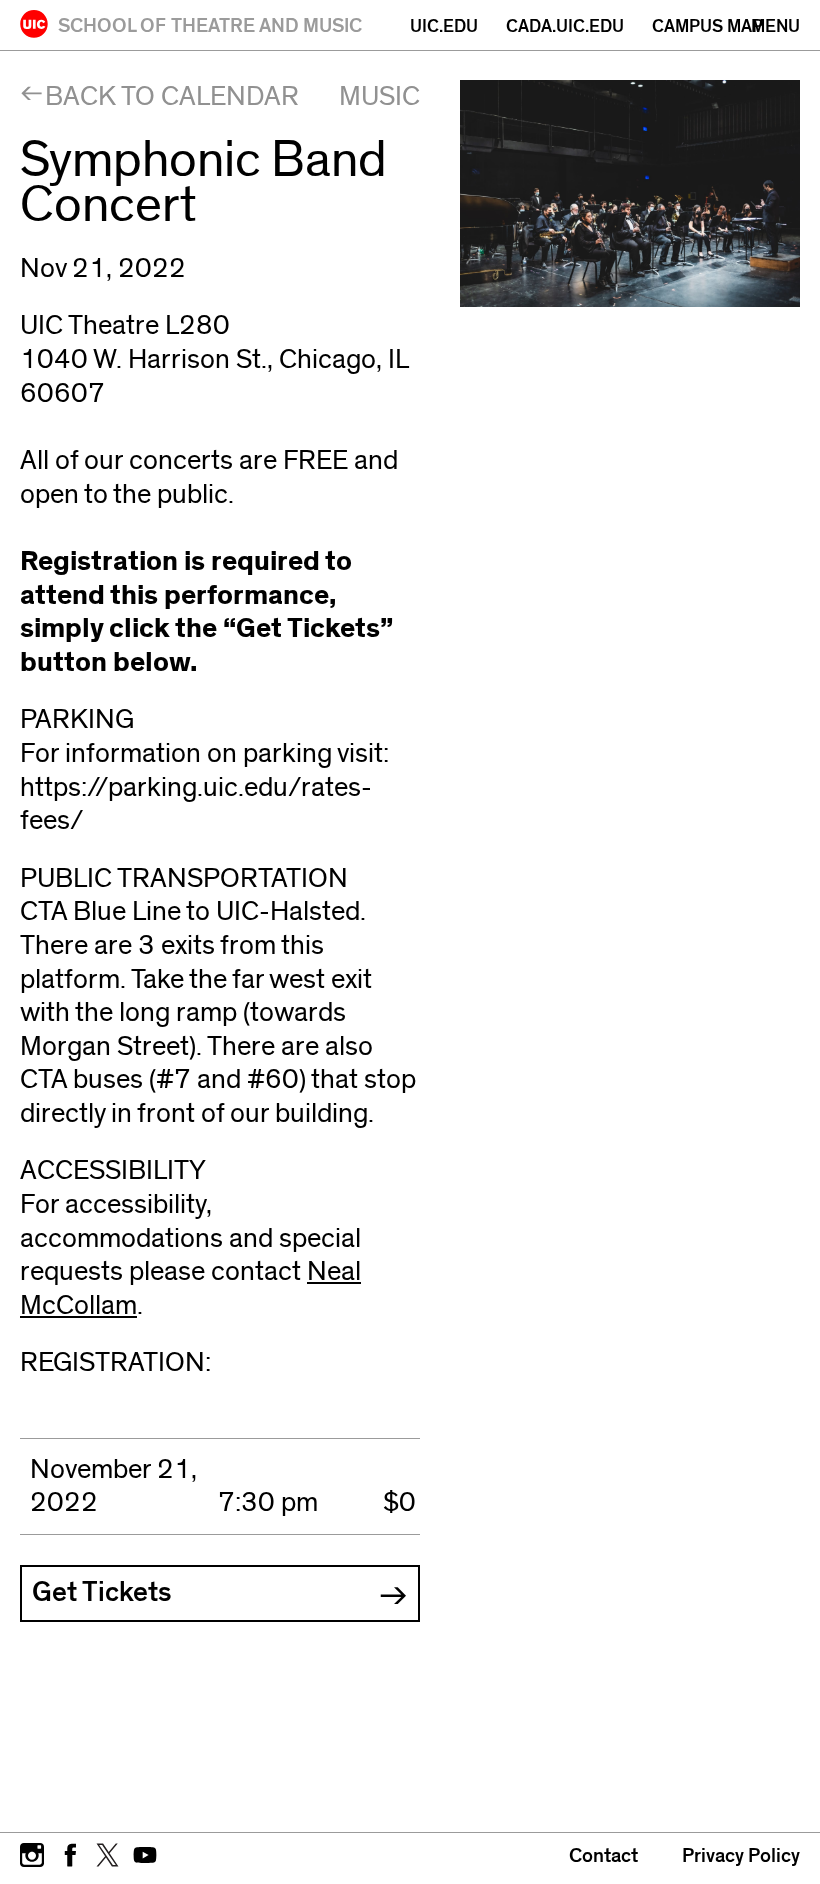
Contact (603, 1856)
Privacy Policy (741, 1856)
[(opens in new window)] (32, 1853)
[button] (220, 1594)
